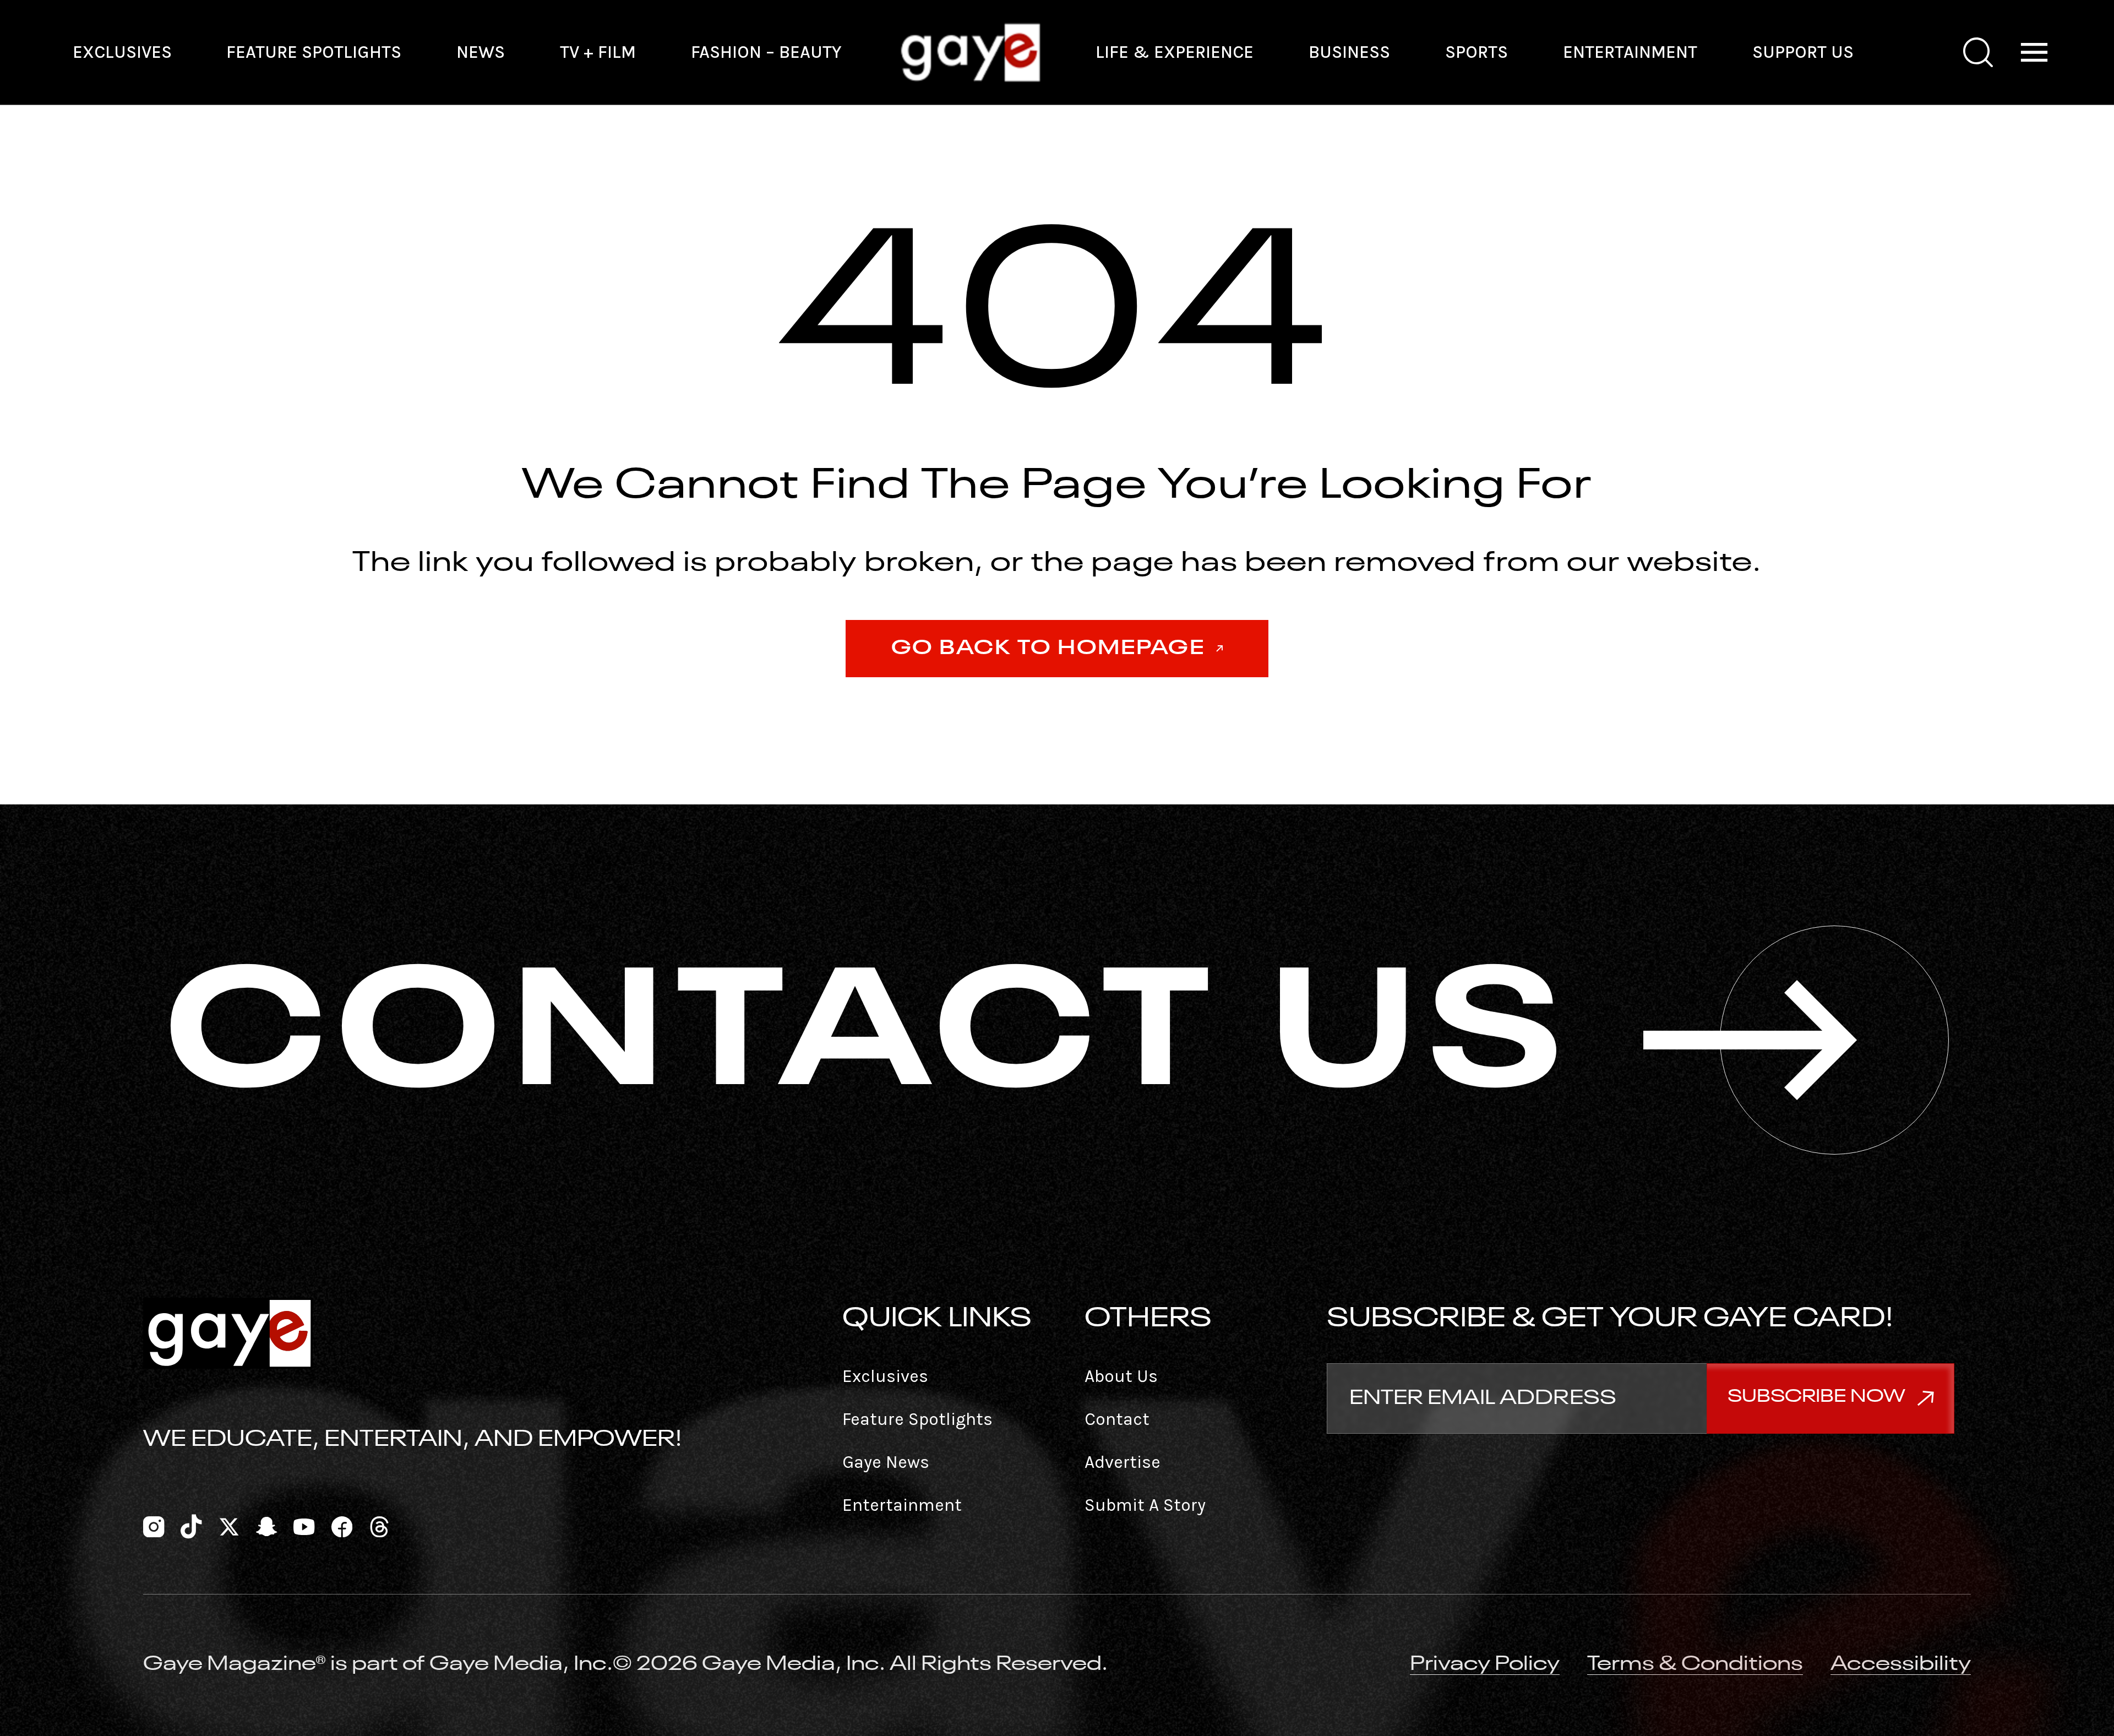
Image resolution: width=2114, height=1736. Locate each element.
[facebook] (342, 1525)
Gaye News (886, 1462)
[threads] (379, 1525)
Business (1349, 52)
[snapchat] (266, 1525)
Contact (1117, 1419)
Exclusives (122, 52)
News (481, 52)
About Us (1121, 1376)
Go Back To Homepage (1048, 649)
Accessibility (1901, 1664)
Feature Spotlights (314, 52)
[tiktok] (191, 1525)
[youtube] (304, 1525)
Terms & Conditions (1695, 1664)
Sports (1476, 52)
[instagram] (154, 1525)
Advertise (1123, 1462)
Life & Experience (1175, 52)
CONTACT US (870, 1040)
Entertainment (1630, 52)
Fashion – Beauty (766, 52)
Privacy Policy (1485, 1664)
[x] (229, 1525)
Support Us (1803, 52)
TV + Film (598, 52)
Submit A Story (1145, 1505)
